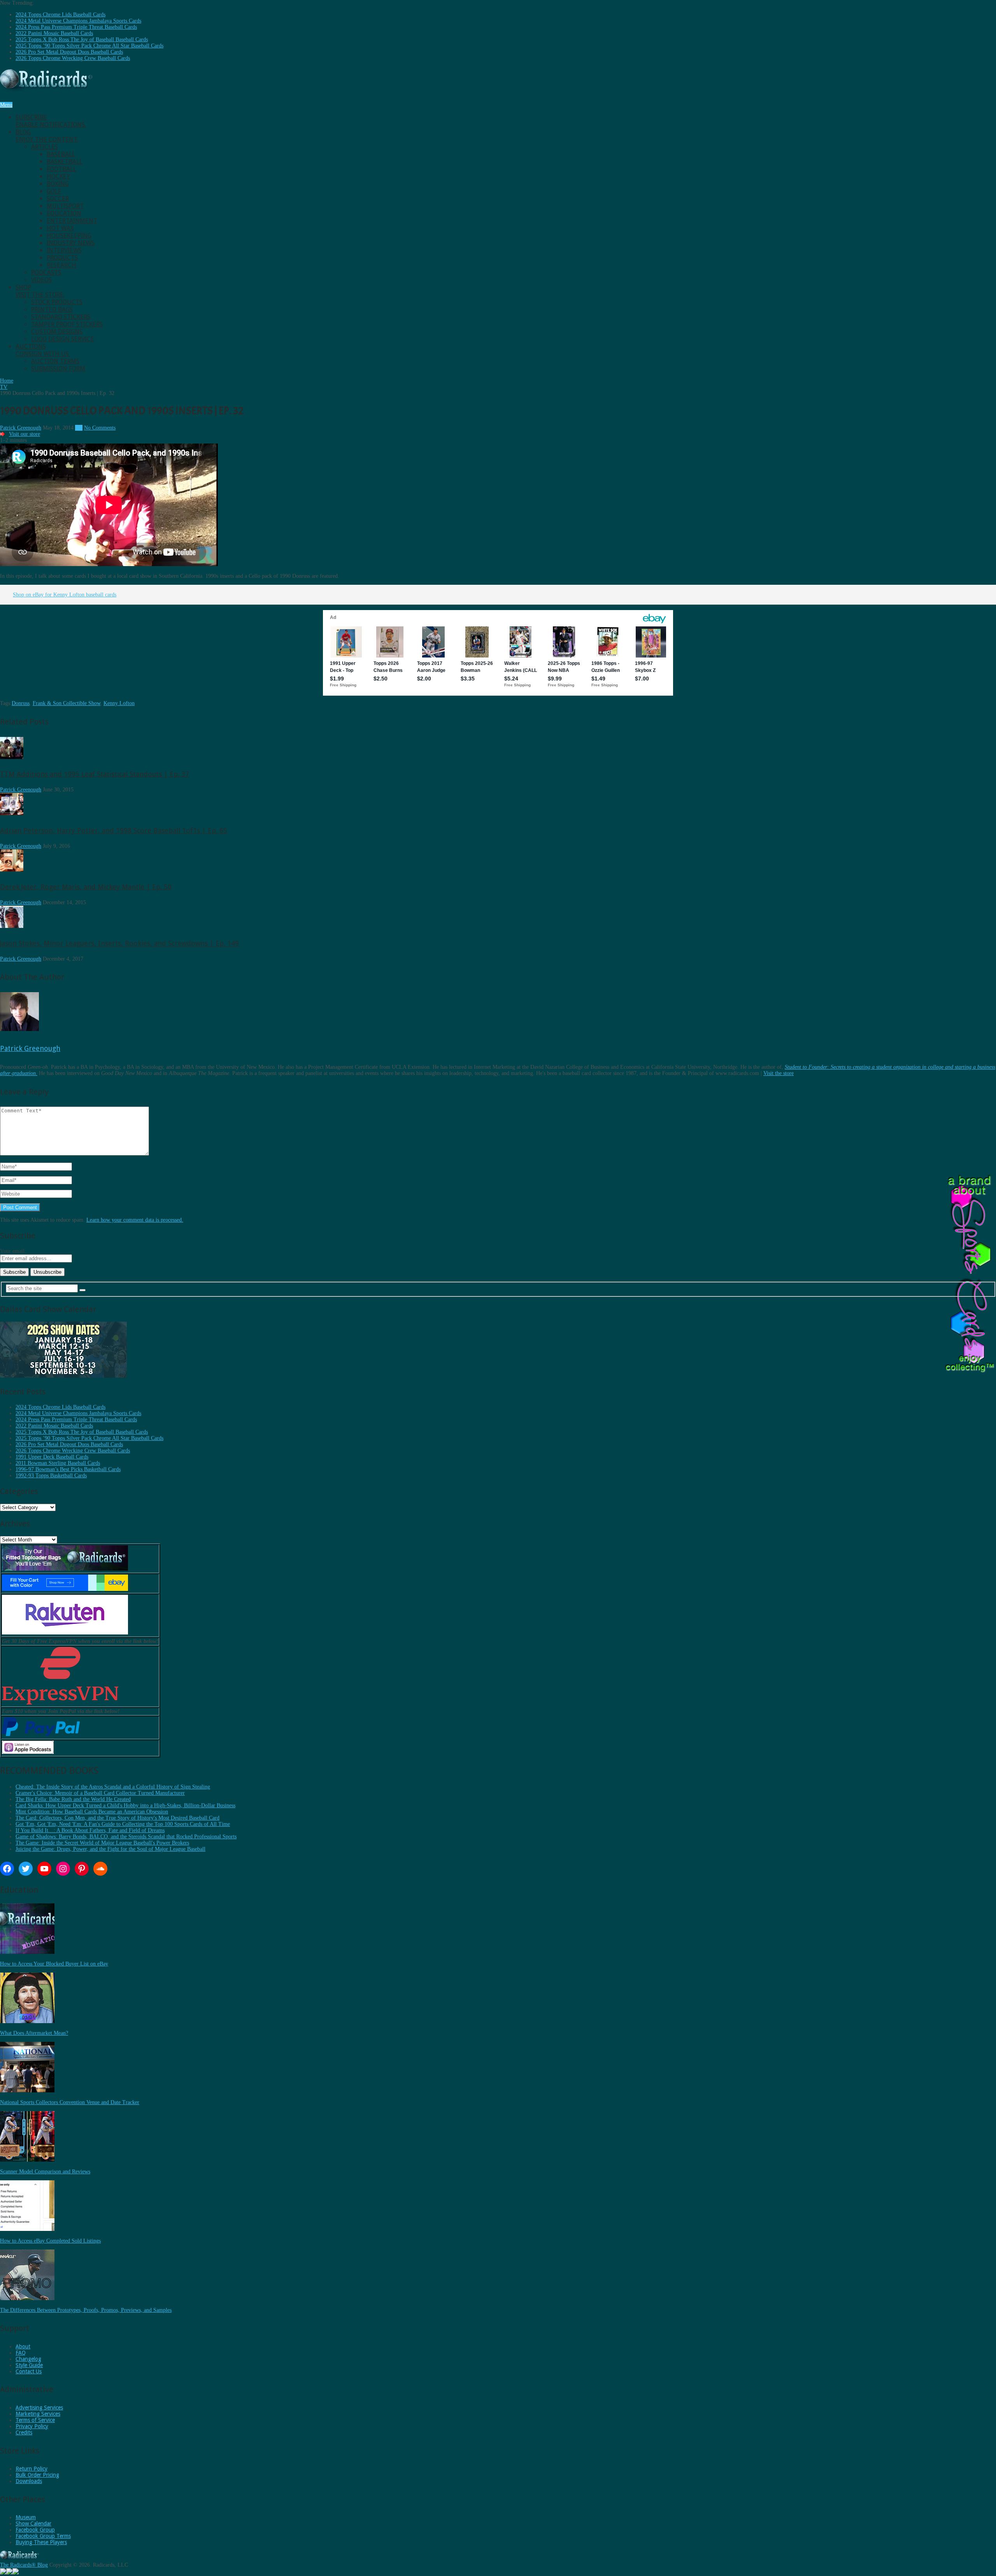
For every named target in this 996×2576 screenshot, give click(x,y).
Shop (40, 291)
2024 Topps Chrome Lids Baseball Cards (60, 15)
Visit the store (779, 1073)
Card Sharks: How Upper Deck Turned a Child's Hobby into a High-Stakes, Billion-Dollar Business (125, 1805)
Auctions (43, 350)
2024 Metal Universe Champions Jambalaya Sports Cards (78, 21)
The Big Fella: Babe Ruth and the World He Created (73, 1799)
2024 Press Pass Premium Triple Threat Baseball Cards (76, 27)
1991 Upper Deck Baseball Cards (52, 1457)
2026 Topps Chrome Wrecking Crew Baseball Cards (73, 58)
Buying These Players (41, 2542)
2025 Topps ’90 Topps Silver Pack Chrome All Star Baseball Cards (89, 46)
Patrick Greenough (21, 428)
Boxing (58, 184)
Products (62, 258)
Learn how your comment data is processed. (135, 1220)
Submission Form (58, 369)
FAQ (21, 2353)
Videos (41, 280)
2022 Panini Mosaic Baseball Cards (54, 33)
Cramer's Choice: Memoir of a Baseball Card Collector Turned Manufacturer (100, 1793)
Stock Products (57, 302)
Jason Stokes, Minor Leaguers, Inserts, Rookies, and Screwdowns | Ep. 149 (119, 943)
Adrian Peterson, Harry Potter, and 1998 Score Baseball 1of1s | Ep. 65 (114, 830)
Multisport (65, 206)
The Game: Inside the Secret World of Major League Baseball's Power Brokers (102, 1843)
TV (79, 428)
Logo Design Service (63, 339)
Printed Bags (52, 310)
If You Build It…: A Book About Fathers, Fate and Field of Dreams (90, 1830)
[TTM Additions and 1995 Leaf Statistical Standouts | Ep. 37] (12, 757)
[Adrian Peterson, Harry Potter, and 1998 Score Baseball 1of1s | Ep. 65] (12, 813)
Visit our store (25, 434)
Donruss (21, 703)
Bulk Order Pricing (37, 2475)
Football (61, 169)
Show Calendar (33, 2523)
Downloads (29, 2481)
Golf (54, 191)
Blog (47, 136)
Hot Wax (60, 228)
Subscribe (51, 121)
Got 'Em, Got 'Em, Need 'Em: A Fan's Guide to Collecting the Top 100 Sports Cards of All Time (123, 1824)
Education (64, 213)
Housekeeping (69, 236)
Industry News (71, 243)
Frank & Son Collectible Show (67, 703)
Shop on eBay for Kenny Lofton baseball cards (65, 595)
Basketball (65, 162)
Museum (26, 2517)
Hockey (58, 176)
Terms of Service (35, 2420)
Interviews (64, 250)
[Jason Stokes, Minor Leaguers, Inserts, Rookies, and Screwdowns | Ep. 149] (12, 926)
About (23, 2346)
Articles (45, 147)
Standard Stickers (61, 317)
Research (61, 265)
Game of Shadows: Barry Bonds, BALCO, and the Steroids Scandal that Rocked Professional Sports (126, 1837)
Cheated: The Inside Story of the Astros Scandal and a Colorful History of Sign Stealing (113, 1787)
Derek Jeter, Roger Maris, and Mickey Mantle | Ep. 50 (86, 887)
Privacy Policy (32, 2426)
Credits (24, 2432)
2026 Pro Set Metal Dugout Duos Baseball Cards (69, 52)
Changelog (28, 2359)
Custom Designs (57, 332)
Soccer (58, 199)
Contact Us (29, 2371)
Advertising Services (39, 2408)
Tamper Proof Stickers (67, 324)
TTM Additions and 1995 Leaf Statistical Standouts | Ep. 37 (95, 774)
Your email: (13, 1251)
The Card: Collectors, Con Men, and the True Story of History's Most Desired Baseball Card (117, 1818)
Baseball (61, 154)
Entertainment (72, 221)
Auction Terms (55, 361)
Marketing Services (38, 2414)
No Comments (100, 428)
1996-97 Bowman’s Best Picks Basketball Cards (68, 1469)
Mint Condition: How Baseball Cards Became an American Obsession (92, 1812)
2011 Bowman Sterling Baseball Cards (58, 1463)
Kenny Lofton (119, 703)
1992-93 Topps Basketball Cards (51, 1476)
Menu (6, 105)
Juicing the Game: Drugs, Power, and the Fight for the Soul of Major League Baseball (110, 1849)
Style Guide (29, 2365)
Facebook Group (35, 2530)
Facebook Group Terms (43, 2536)
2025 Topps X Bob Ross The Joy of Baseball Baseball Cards (82, 39)
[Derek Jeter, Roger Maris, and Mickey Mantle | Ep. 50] (12, 870)
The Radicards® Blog (24, 2565)
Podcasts (46, 273)
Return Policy (32, 2469)
